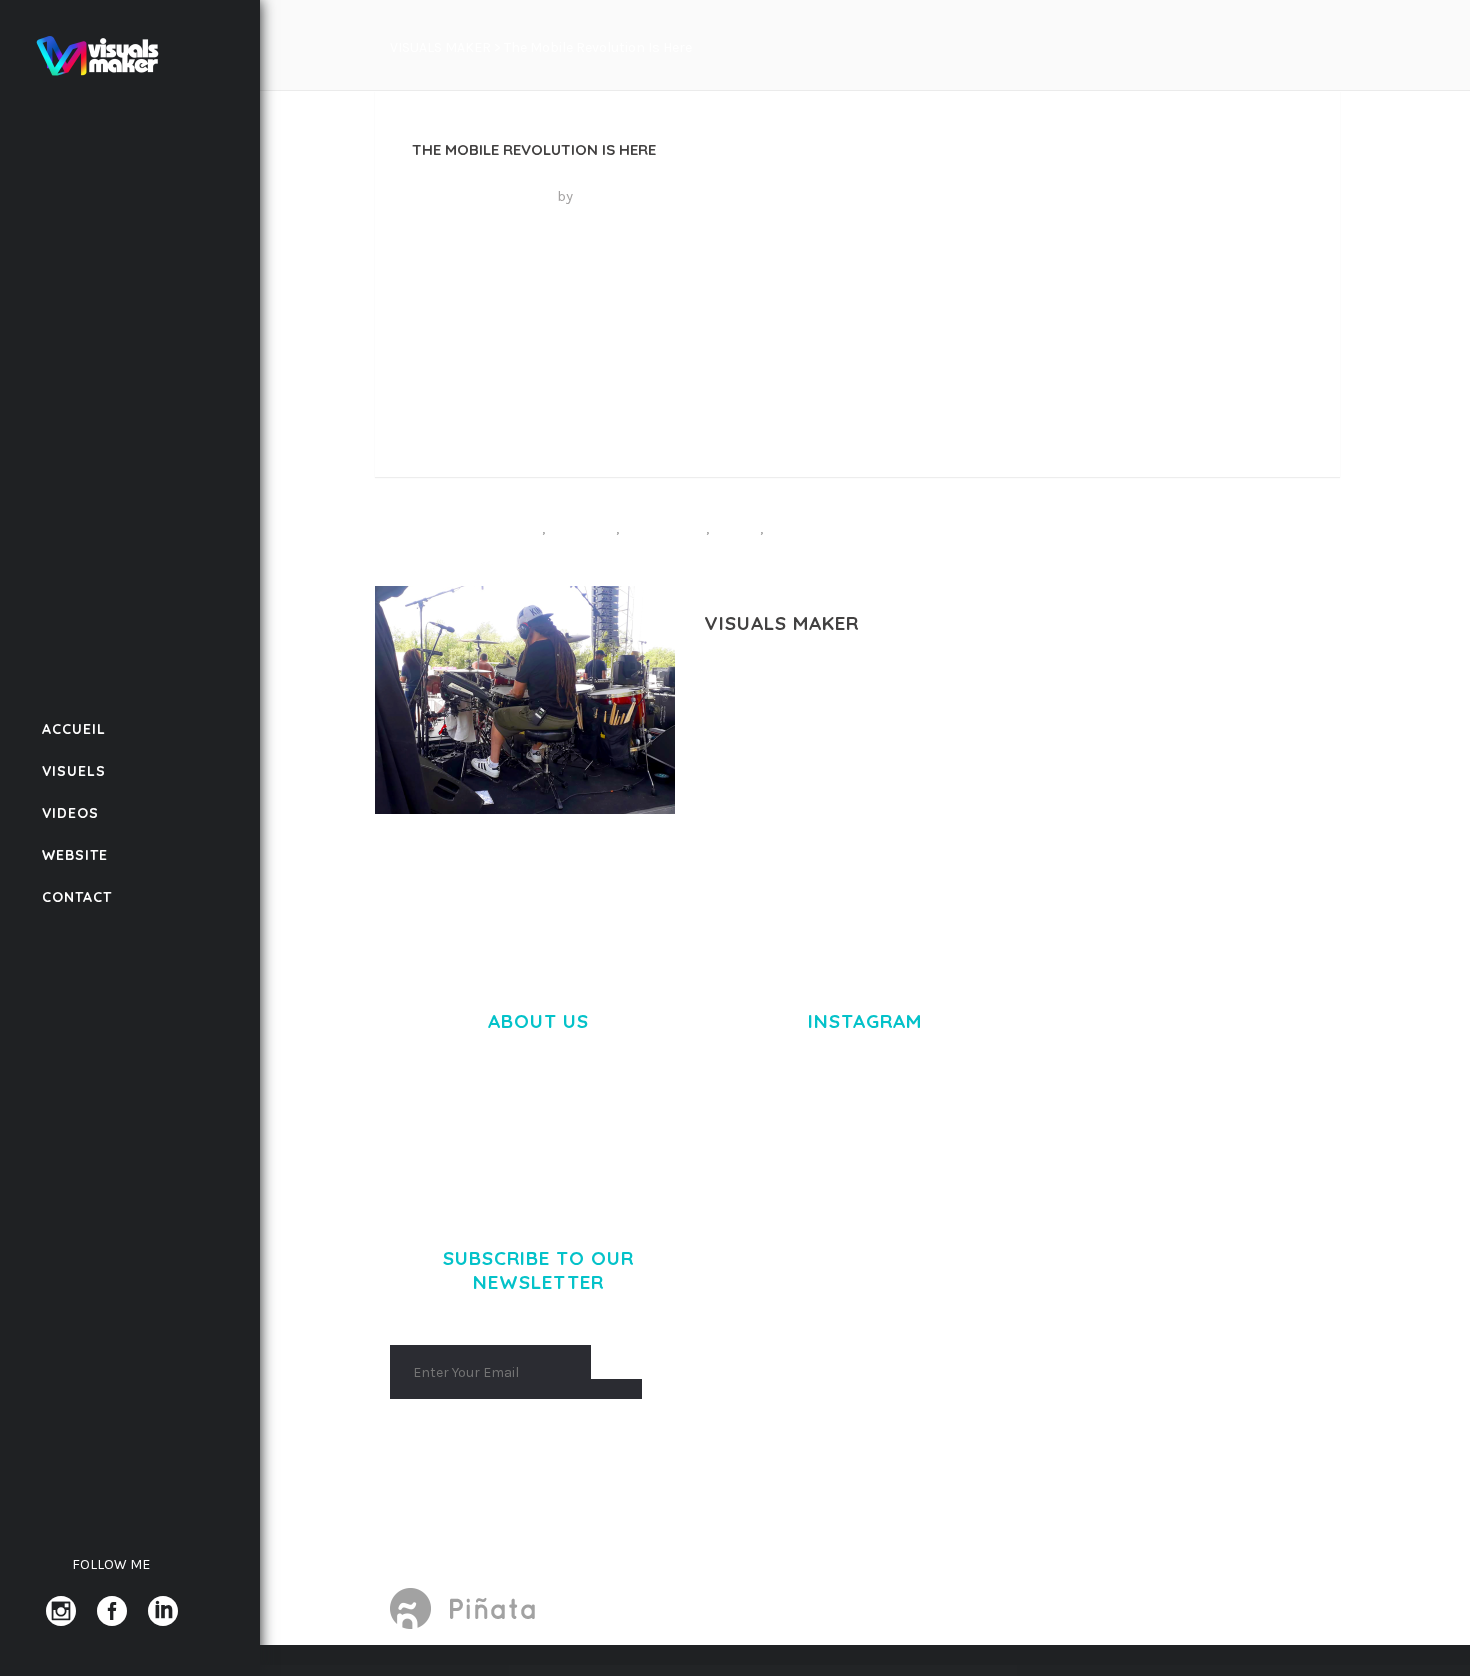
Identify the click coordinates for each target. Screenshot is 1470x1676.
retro (794, 526)
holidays (664, 526)
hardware (494, 526)
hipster (582, 526)
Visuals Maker (440, 47)
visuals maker (631, 196)
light (736, 526)
